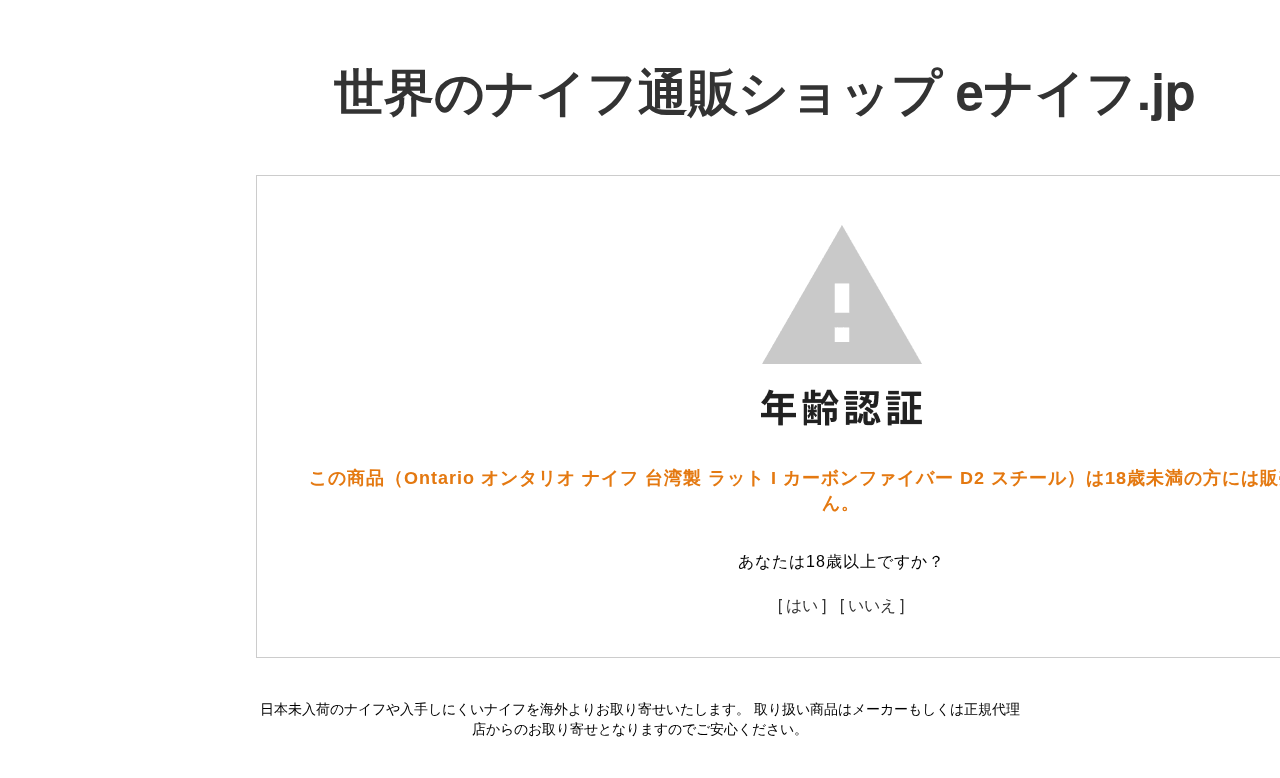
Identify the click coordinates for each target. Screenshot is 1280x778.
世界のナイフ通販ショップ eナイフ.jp (765, 89)
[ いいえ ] (872, 604)
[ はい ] (802, 604)
